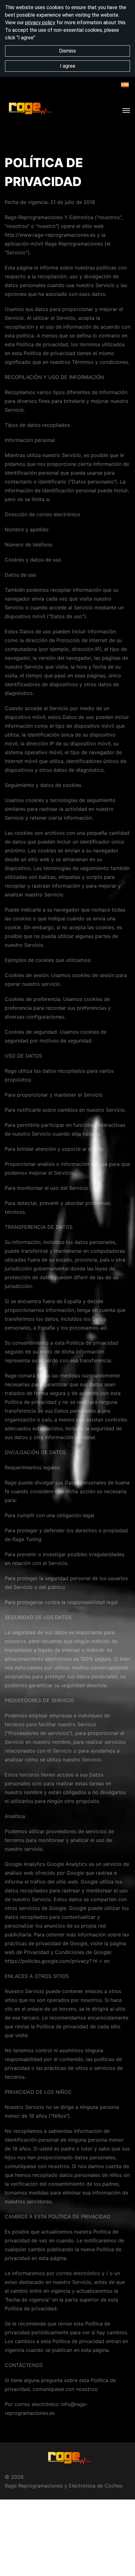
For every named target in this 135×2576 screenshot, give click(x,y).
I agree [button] (68, 66)
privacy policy (40, 23)
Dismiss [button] (67, 51)
